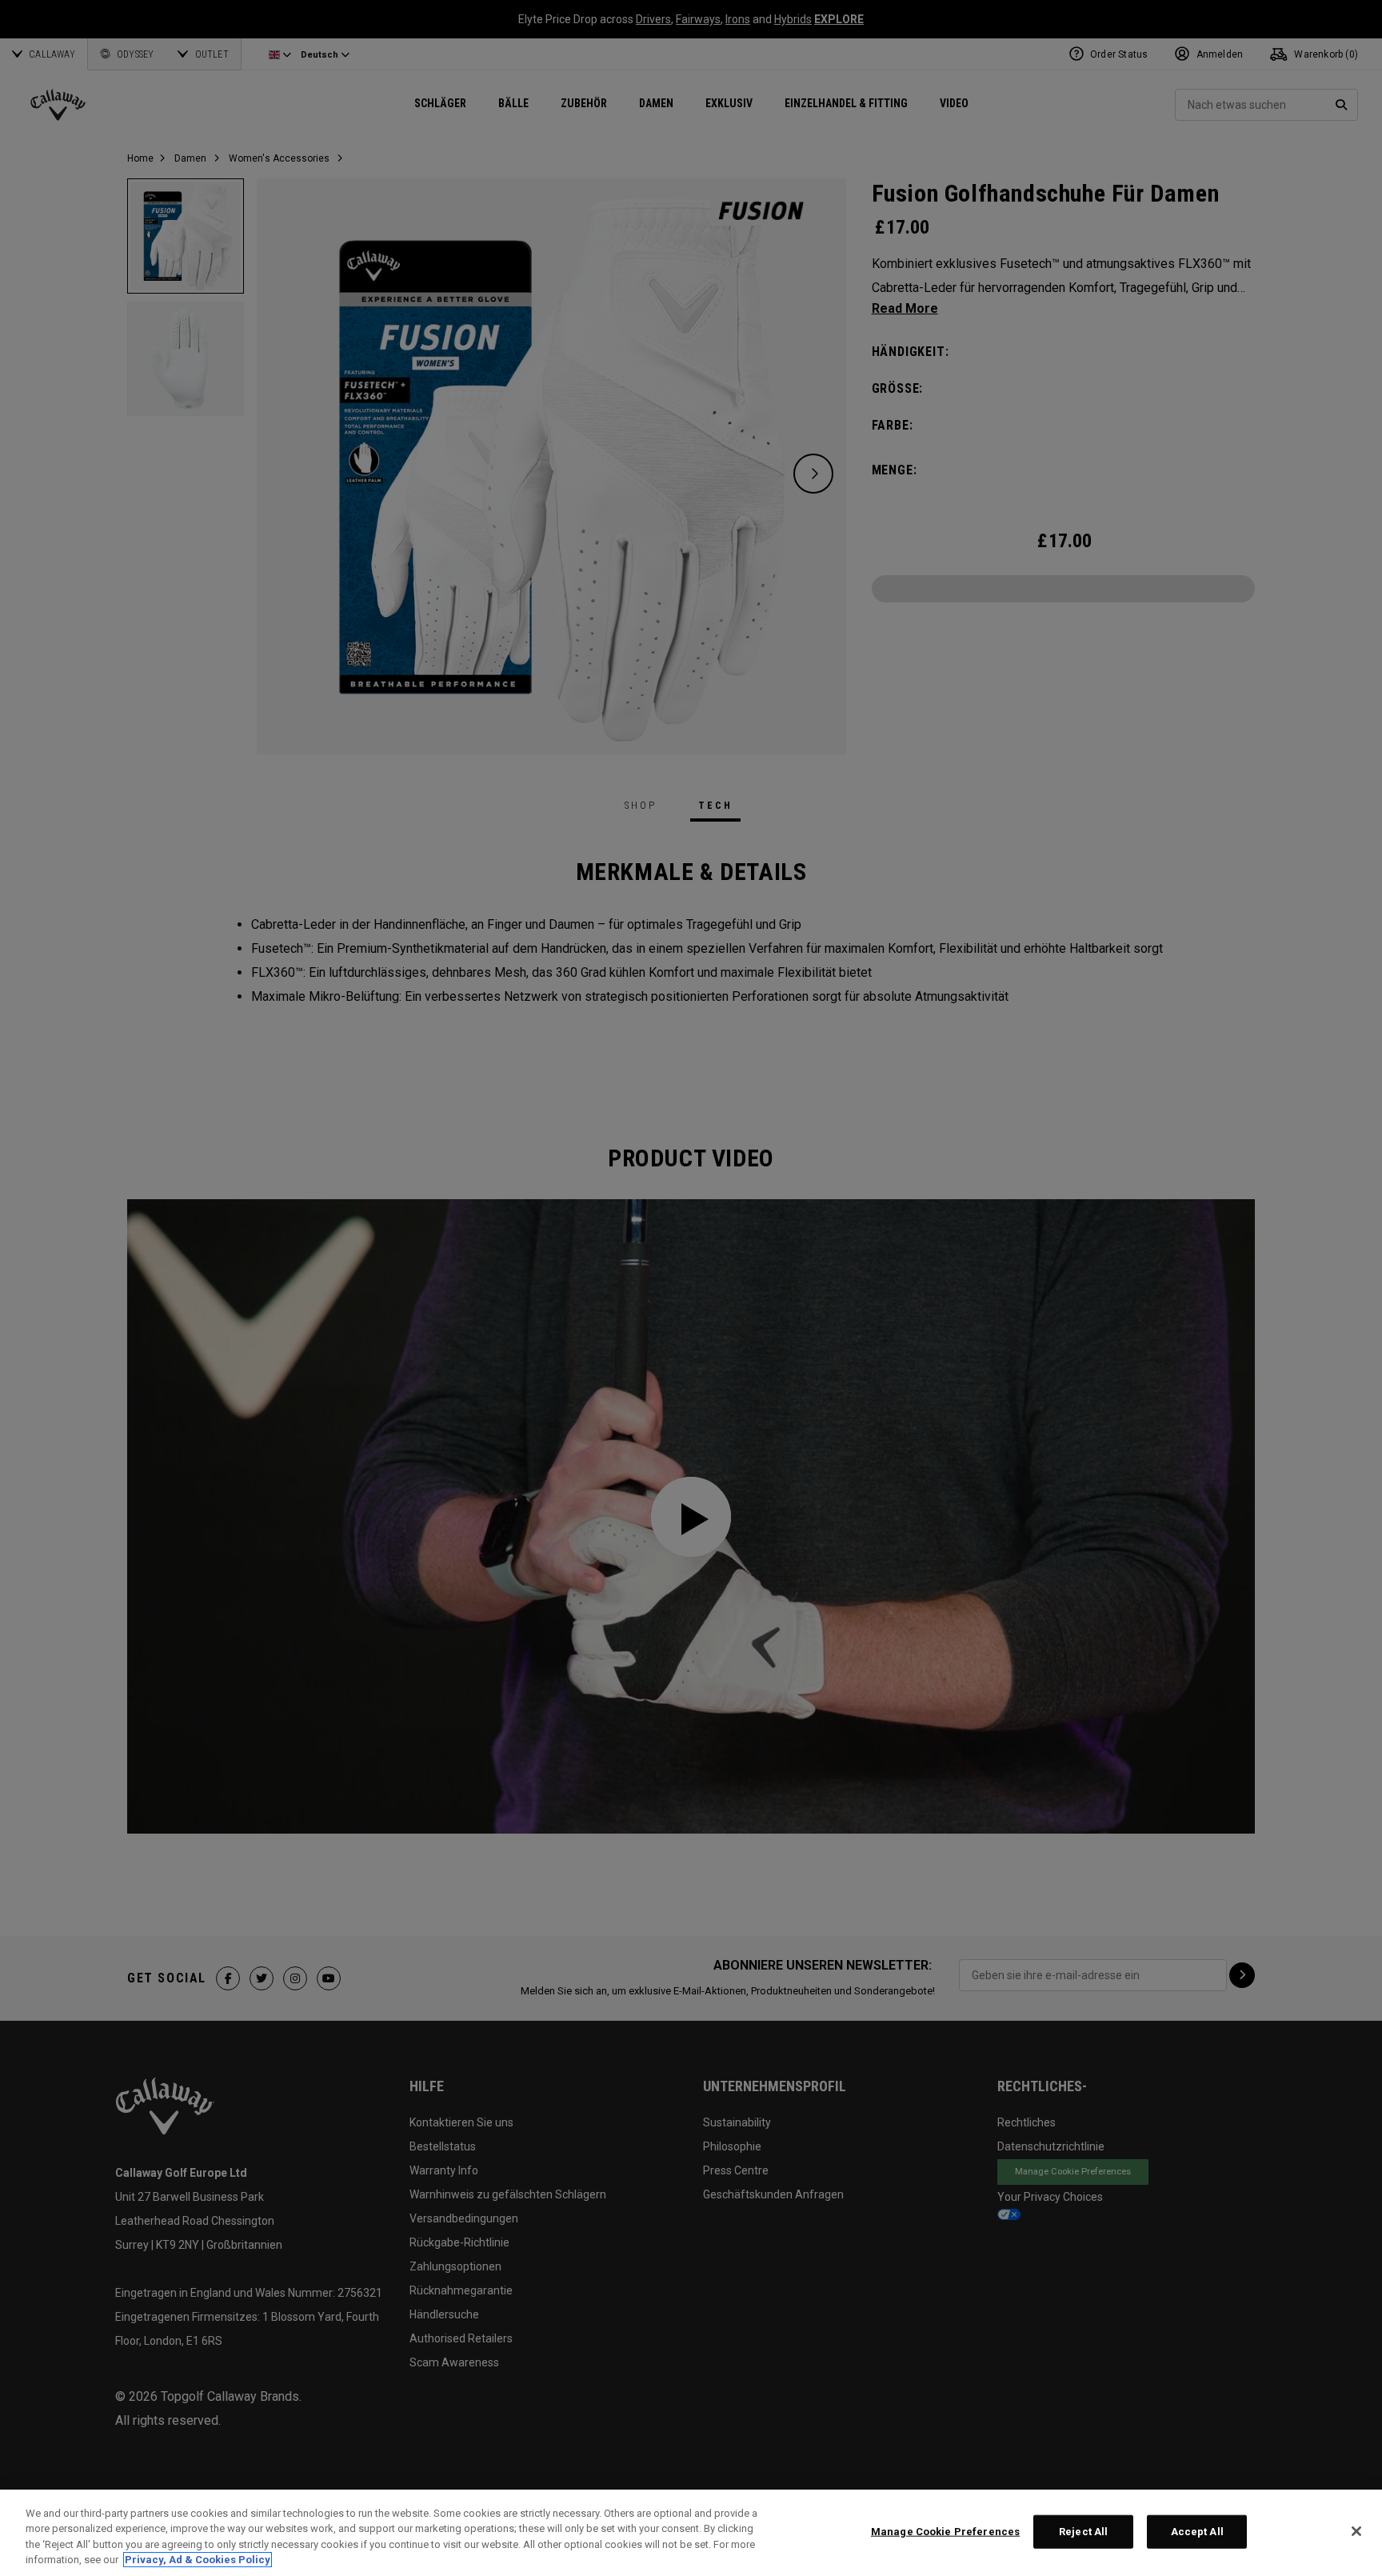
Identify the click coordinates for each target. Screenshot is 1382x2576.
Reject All (1083, 2532)
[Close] (1356, 2531)
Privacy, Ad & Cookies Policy (198, 2560)
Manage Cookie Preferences (945, 2532)
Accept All (1197, 2532)
